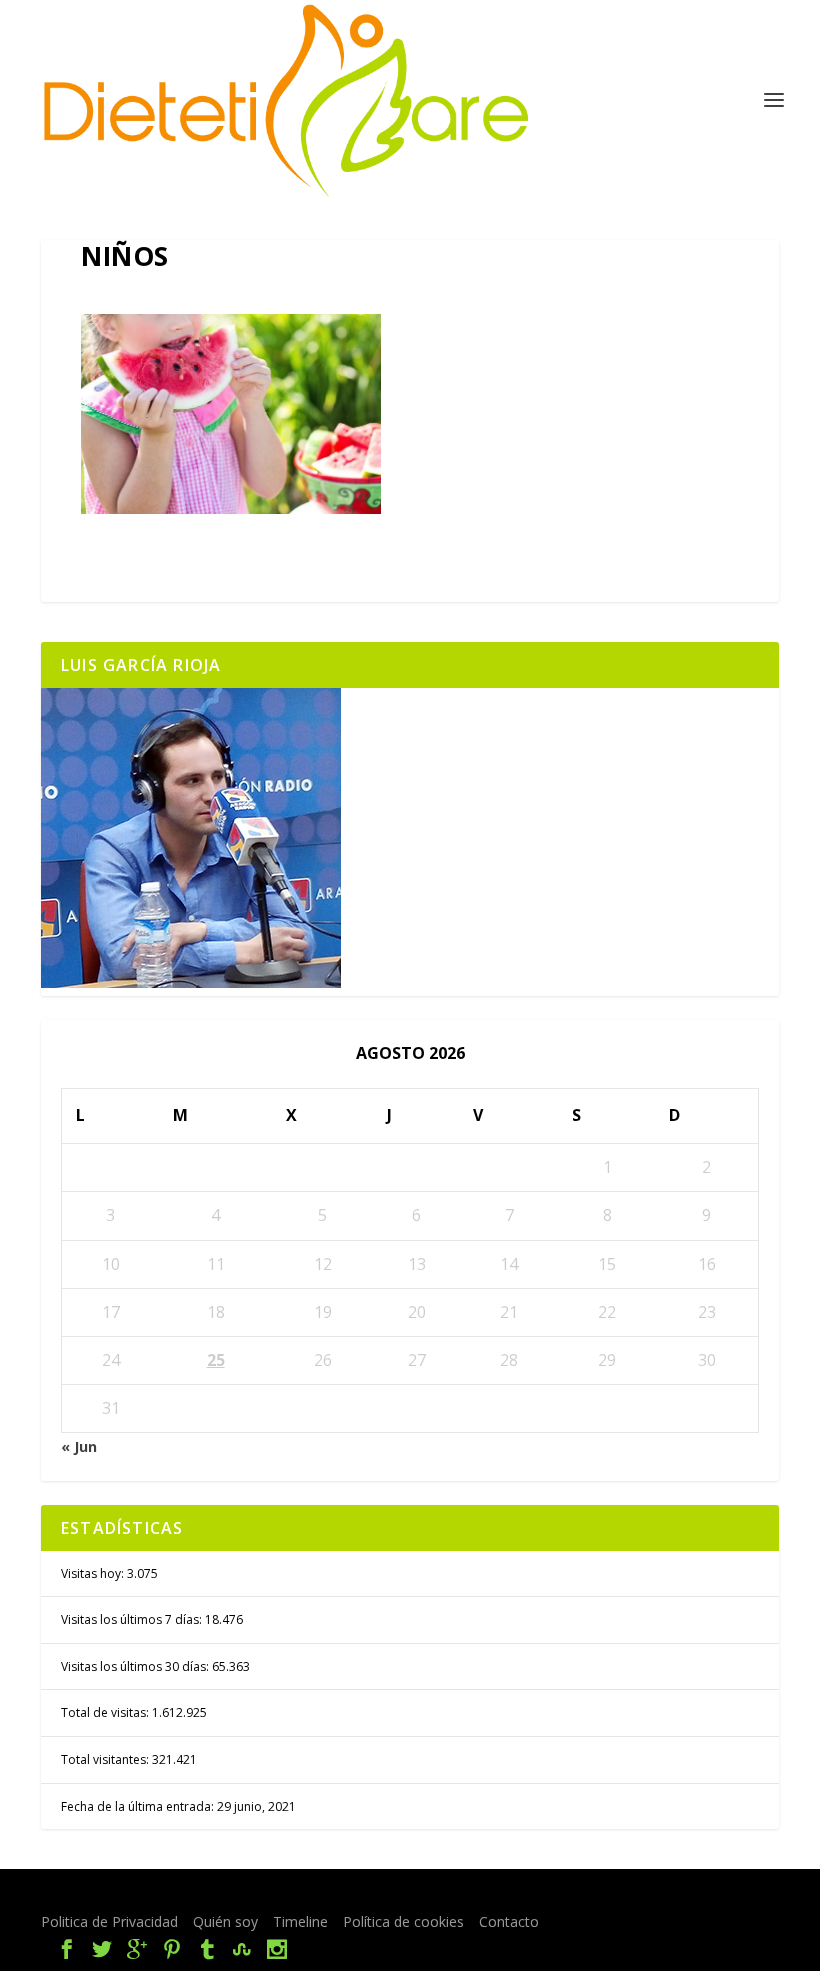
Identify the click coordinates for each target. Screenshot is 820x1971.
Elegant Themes (209, 1894)
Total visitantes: (106, 1759)
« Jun (79, 1446)
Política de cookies (403, 1921)
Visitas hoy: (94, 1573)
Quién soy (225, 1921)
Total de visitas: (106, 1712)
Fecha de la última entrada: (139, 1806)
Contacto (509, 1921)
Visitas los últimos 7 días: (133, 1619)
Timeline (300, 1921)
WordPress (422, 1894)
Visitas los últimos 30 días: (136, 1666)
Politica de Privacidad (109, 1921)
